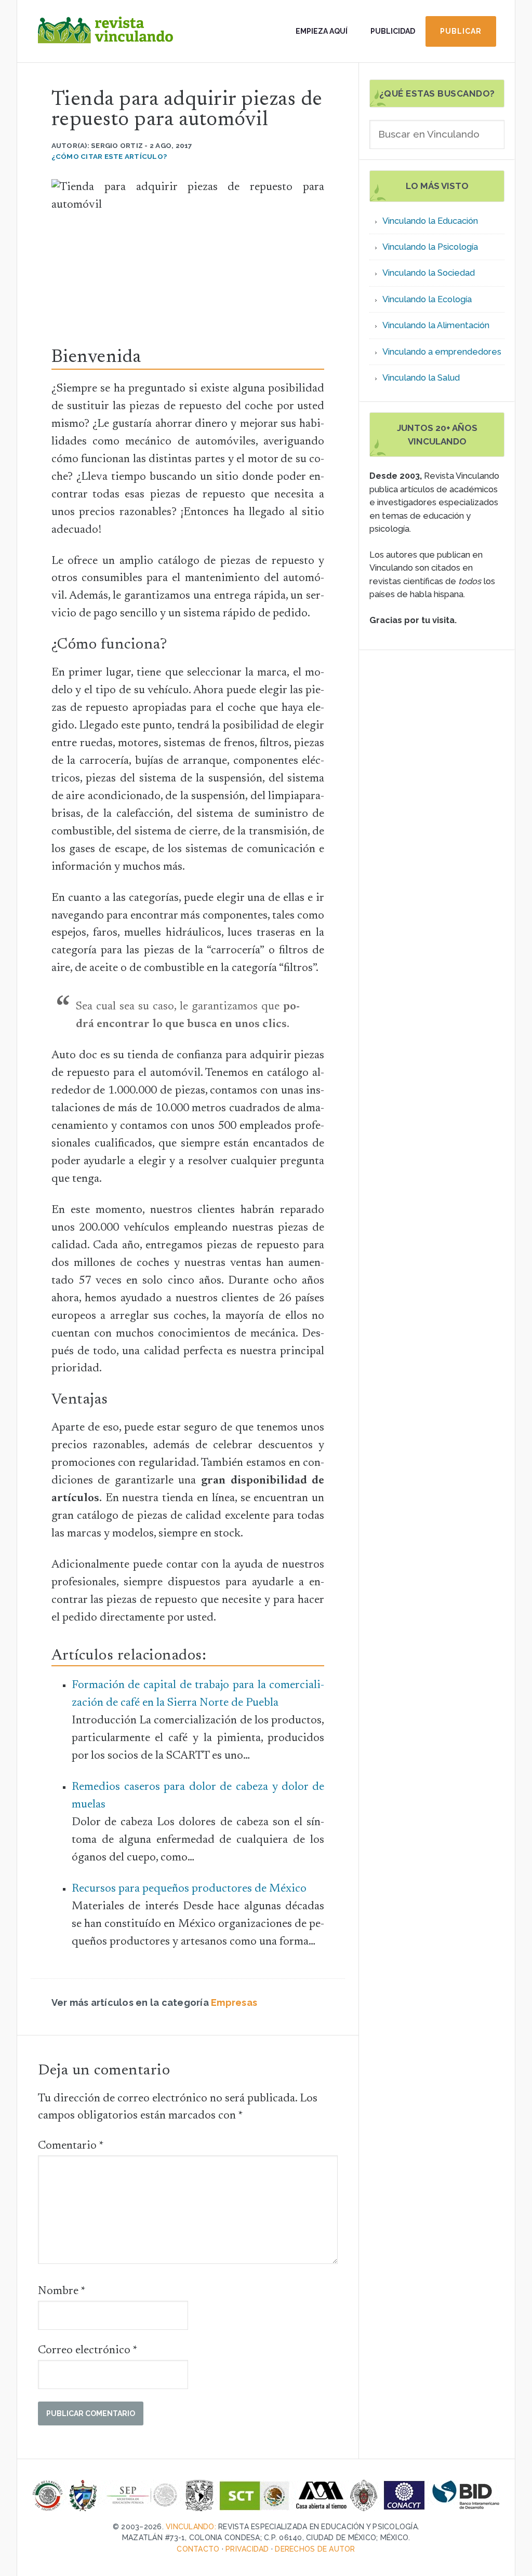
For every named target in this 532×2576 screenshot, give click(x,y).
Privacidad (247, 2549)
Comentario (71, 2146)
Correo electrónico (88, 2351)
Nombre (62, 2291)
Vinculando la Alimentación (436, 325)
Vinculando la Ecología (427, 299)
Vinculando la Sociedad (429, 273)
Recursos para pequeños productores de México (189, 1889)
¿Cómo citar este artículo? (109, 156)
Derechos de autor (315, 2549)
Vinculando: (191, 2527)
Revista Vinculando (105, 39)
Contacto (198, 2549)
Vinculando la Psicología (430, 247)
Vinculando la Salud (421, 378)
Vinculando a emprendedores (442, 352)
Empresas (234, 2002)
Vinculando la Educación (430, 221)
